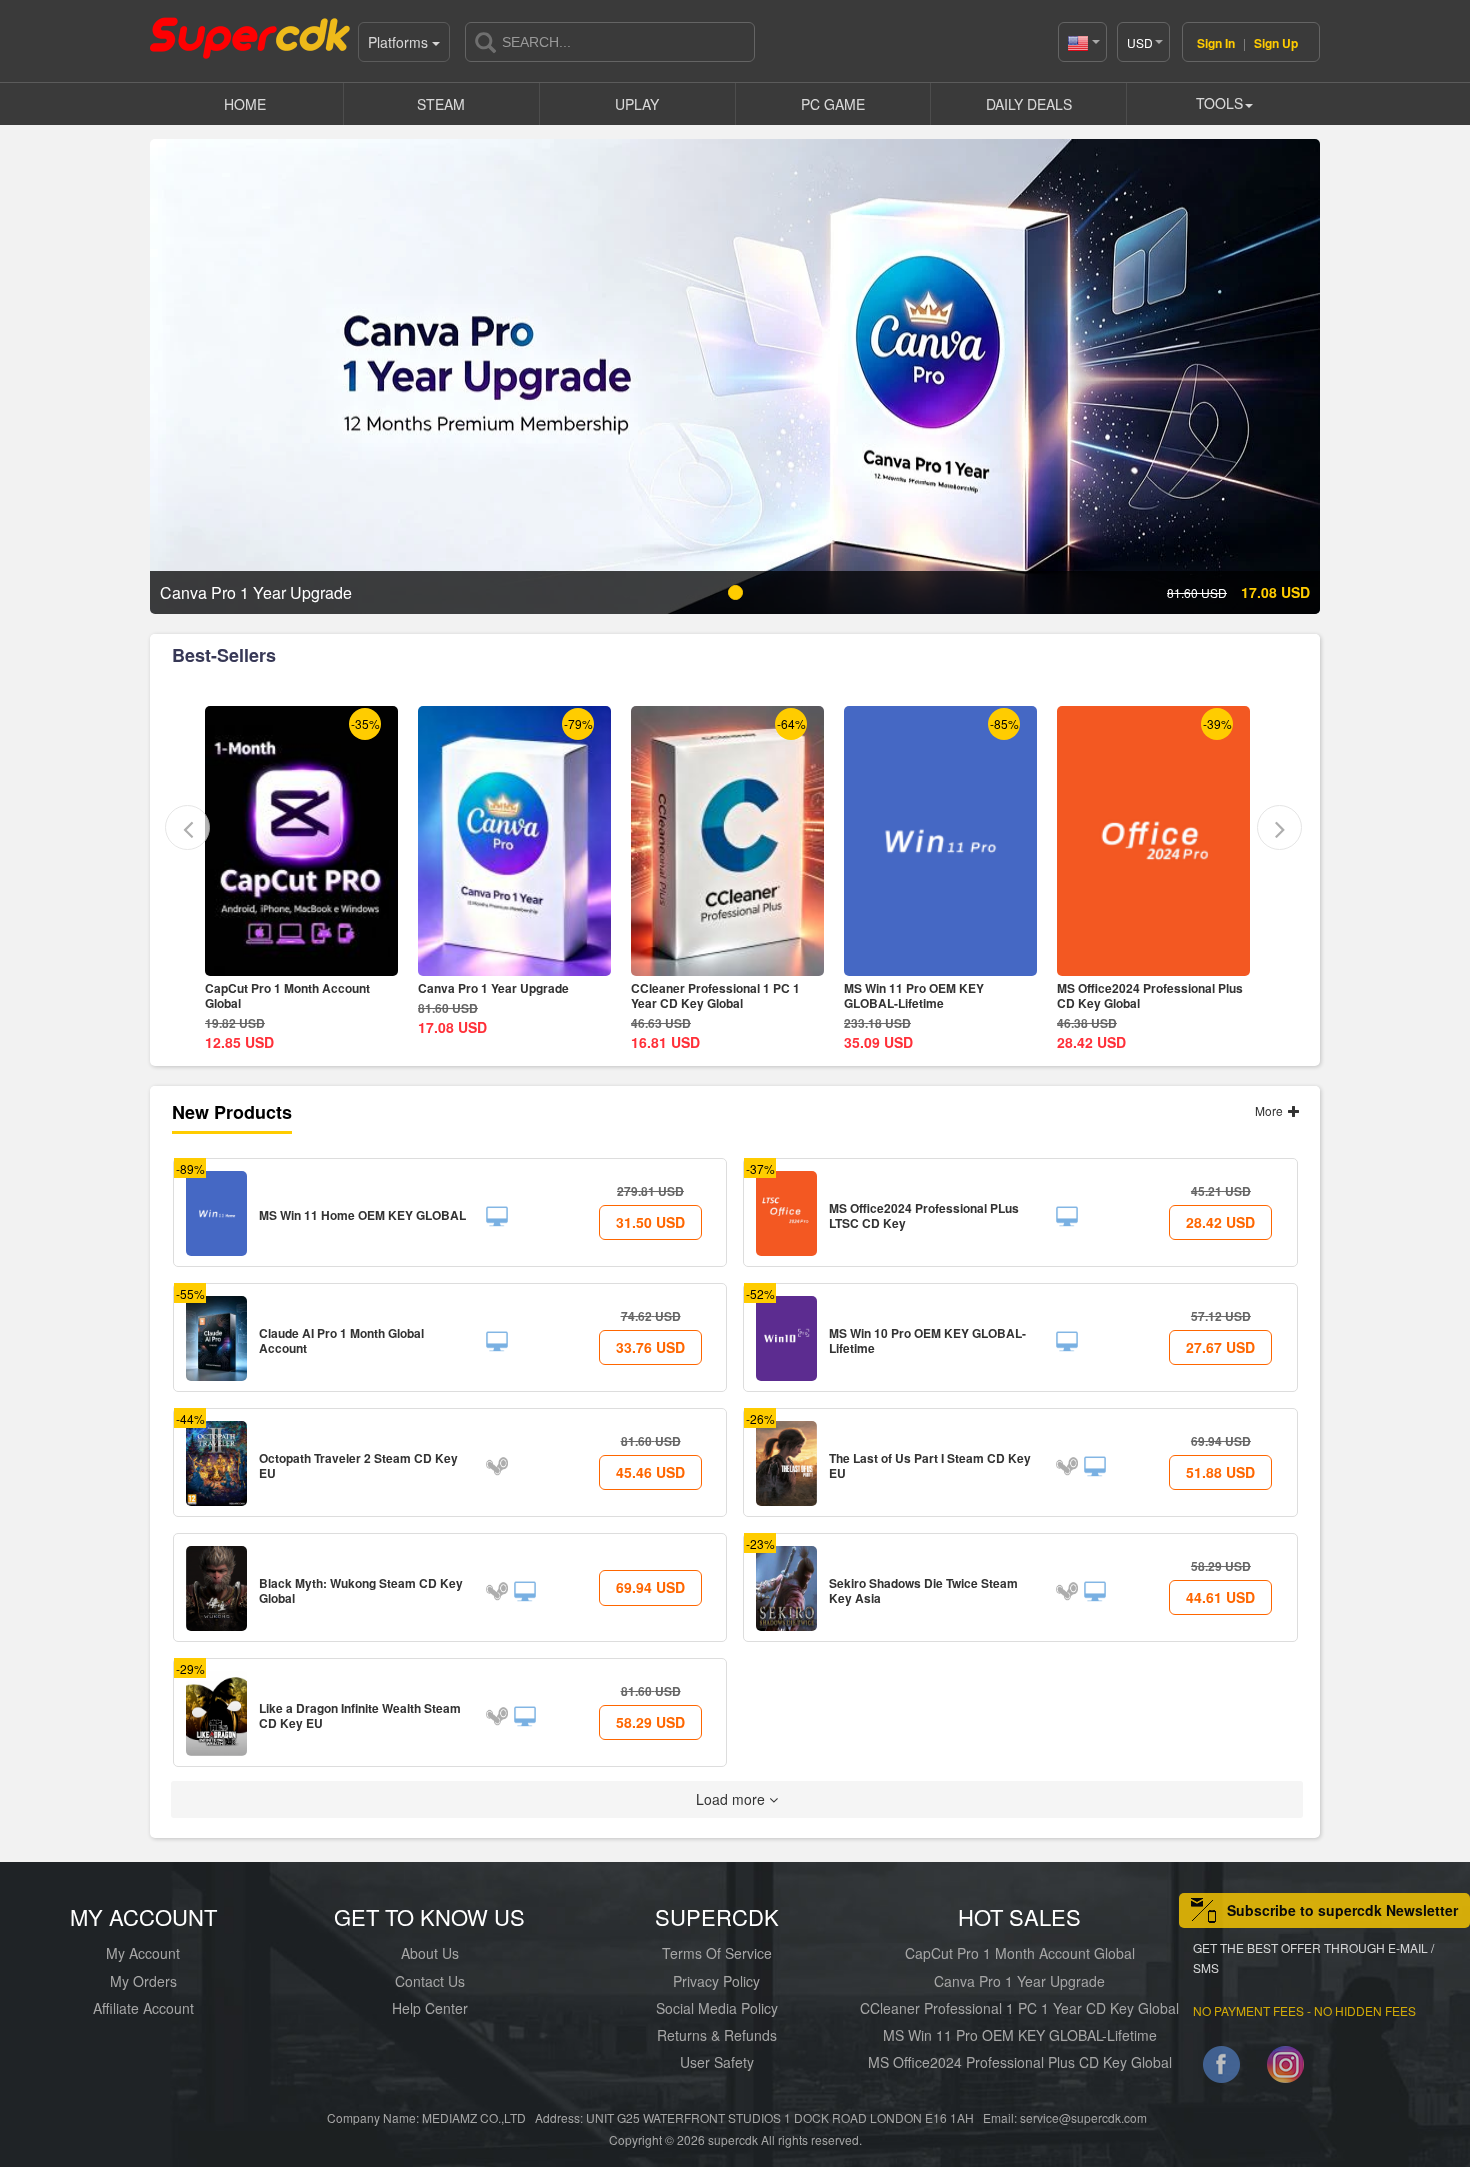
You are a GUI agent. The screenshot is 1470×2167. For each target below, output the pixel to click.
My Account (143, 1953)
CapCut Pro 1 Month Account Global (1020, 1953)
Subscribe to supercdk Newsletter (1342, 1910)
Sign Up (1276, 43)
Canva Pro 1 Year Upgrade (280, 988)
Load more (732, 1799)
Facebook (1221, 2068)
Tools (1219, 103)
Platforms (400, 42)
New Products (232, 1112)
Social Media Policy (717, 2008)
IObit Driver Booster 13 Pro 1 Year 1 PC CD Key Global (1153, 995)
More (1270, 1110)
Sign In (1216, 43)
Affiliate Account (143, 2008)
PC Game (833, 104)
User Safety (717, 2062)
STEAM (441, 104)
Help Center (430, 2008)
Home (245, 104)
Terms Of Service (717, 1953)
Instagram (1285, 2068)
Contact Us (430, 1981)
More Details (302, 960)
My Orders (143, 1981)
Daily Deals (1029, 104)
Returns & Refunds (717, 2035)
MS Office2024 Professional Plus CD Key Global (937, 995)
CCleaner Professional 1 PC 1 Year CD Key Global (502, 995)
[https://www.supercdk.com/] (250, 36)
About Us (430, 1953)
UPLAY (637, 104)
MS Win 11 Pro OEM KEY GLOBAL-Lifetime (701, 995)
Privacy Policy (716, 1981)
